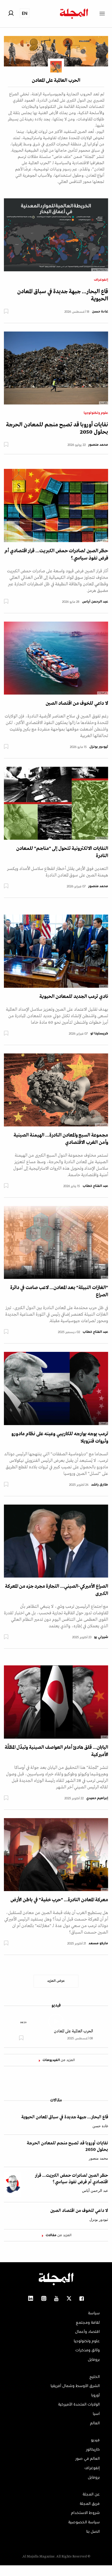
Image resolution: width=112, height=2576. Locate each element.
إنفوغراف (101, 280)
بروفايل (94, 2360)
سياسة (94, 2313)
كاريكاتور (93, 2450)
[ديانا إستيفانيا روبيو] (56, 235)
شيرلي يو (101, 1637)
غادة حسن (100, 312)
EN (25, 13)
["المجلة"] (56, 1388)
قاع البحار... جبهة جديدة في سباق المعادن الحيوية (65, 2117)
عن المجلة (91, 2494)
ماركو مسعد (98, 1943)
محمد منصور (98, 445)
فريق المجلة (90, 2504)
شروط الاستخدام (85, 2513)
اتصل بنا (93, 2532)
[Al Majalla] (56, 803)
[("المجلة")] (56, 658)
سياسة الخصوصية (84, 2522)
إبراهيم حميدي (97, 1798)
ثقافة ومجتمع (88, 2323)
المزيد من (59, 2060)
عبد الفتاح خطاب (95, 1186)
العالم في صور (88, 2459)
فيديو (56, 2005)
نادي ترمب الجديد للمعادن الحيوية (74, 997)
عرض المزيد (56, 1981)
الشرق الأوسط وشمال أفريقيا (75, 2386)
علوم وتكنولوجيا (96, 413)
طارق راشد (100, 1485)
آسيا (96, 2414)
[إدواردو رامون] (56, 1090)
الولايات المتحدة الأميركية (79, 2405)
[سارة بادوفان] (56, 505)
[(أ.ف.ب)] (56, 368)
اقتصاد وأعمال (87, 2332)
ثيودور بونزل (99, 747)
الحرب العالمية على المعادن (73, 2031)
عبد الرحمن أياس (95, 602)
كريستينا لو (99, 1034)
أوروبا (95, 2395)
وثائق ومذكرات (88, 2350)
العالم (95, 2423)
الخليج (95, 2377)
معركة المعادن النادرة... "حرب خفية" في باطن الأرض (59, 1900)
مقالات (56, 2100)
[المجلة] (56, 1242)
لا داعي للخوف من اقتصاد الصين (77, 703)
